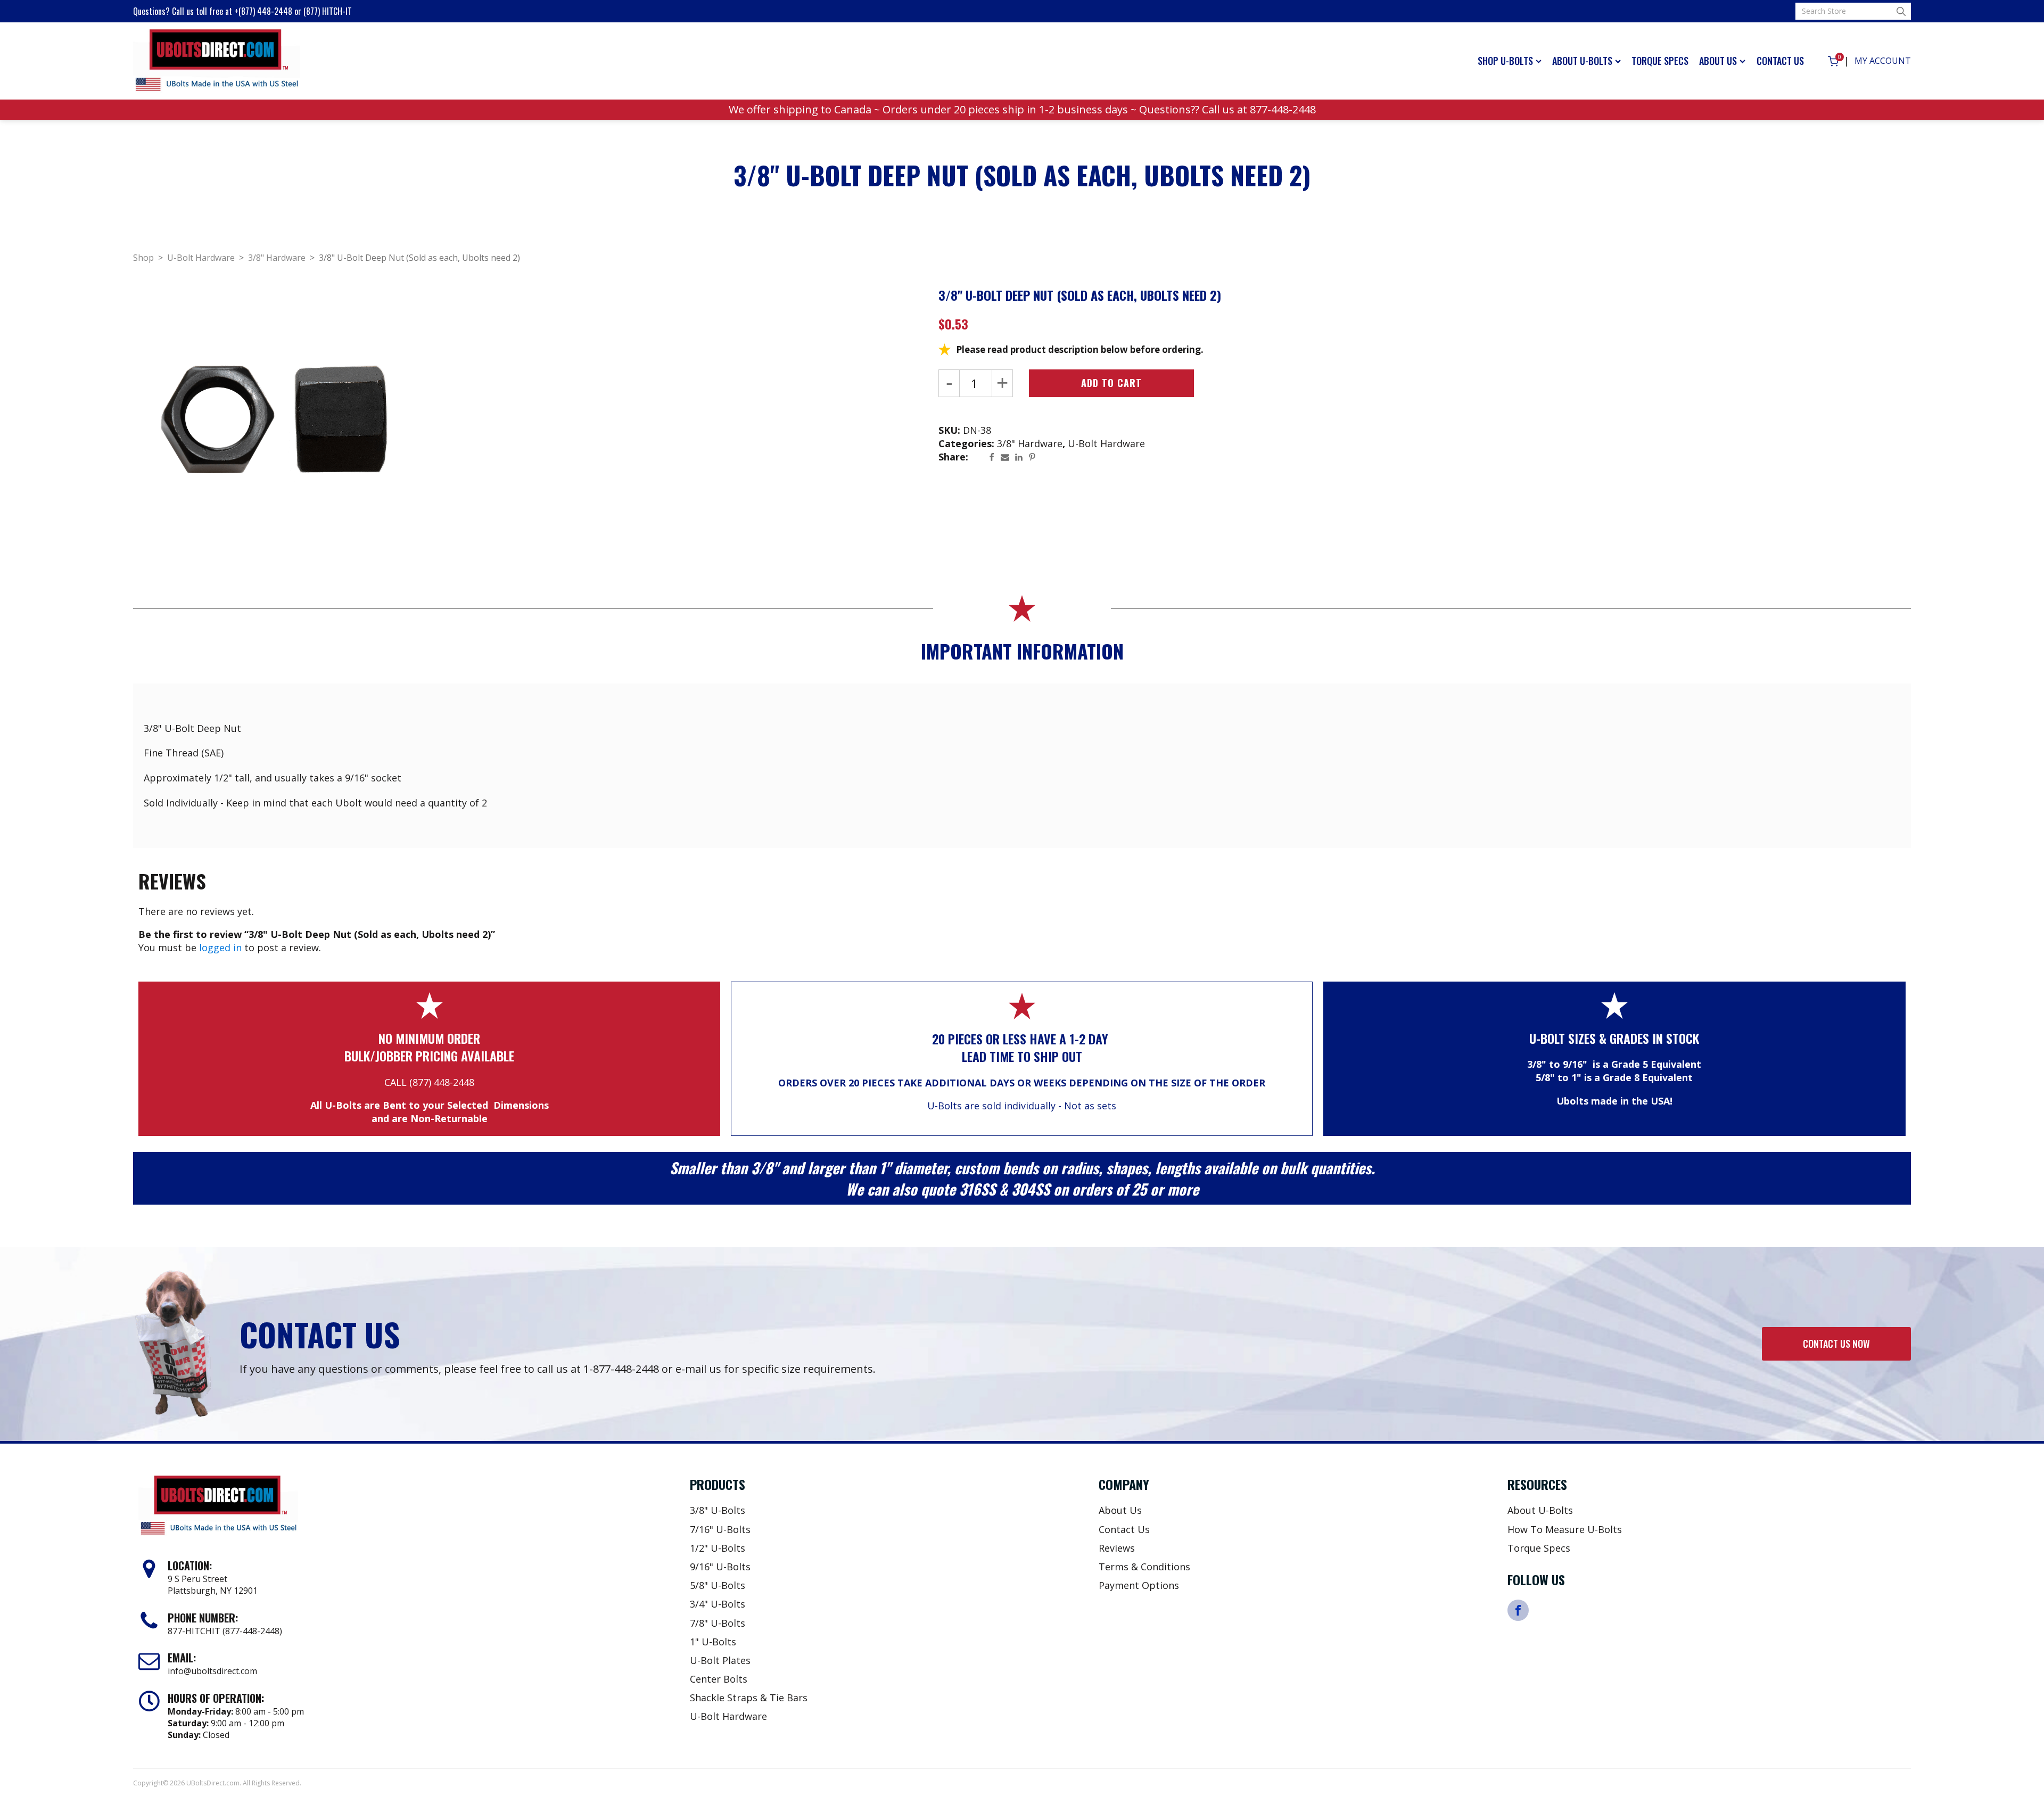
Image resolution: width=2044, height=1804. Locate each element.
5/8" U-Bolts (718, 1585)
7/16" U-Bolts (720, 1529)
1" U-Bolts (713, 1642)
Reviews (1117, 1548)
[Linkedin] (1021, 457)
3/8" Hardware (277, 258)
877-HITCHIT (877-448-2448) (225, 1631)
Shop (143, 258)
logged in (220, 948)
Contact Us (1780, 61)
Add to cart (1111, 383)
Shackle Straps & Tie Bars (749, 1698)
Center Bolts (719, 1679)
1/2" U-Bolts (718, 1548)
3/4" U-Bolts (718, 1604)
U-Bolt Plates (720, 1660)
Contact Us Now (1836, 1344)
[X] (980, 457)
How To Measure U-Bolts (1565, 1529)
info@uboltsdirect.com (212, 1671)
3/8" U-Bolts (718, 1510)
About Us (1718, 61)
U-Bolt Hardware (201, 258)
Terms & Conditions (1144, 1567)
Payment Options (1139, 1585)
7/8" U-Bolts (718, 1623)
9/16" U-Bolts (720, 1567)
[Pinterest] (1035, 457)
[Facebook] (994, 457)
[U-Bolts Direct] (216, 61)
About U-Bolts (1582, 61)
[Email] (1008, 457)
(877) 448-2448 (442, 1082)
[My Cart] (1833, 61)
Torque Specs (1660, 61)
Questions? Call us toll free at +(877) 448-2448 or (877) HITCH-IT (242, 11)
